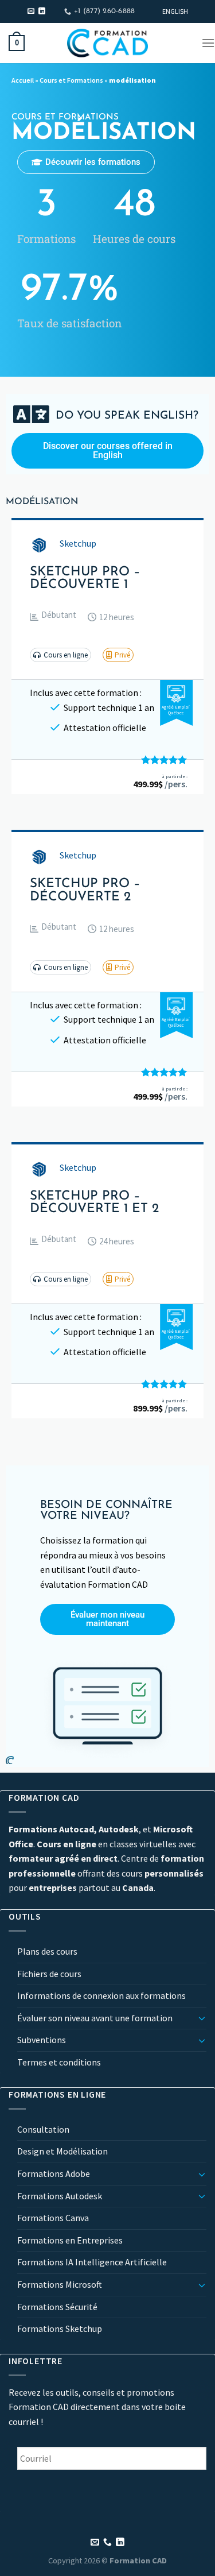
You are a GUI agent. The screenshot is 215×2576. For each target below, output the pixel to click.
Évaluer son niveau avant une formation (95, 2018)
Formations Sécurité (57, 2307)
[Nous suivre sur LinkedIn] (42, 11)
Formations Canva (53, 2218)
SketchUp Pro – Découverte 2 (85, 891)
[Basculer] (202, 2018)
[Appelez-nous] (107, 2543)
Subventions (42, 2040)
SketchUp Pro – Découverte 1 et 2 (94, 1203)
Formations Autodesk (60, 2196)
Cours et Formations (71, 80)
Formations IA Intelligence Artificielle (92, 2262)
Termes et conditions (59, 2062)
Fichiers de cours (49, 1974)
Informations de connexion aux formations (101, 1995)
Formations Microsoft (60, 2284)
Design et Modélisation (62, 2151)
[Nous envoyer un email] (31, 11)
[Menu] (208, 43)
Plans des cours (47, 1951)
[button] (53, 617)
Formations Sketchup (60, 2329)
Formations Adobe (54, 2173)
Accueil (23, 80)
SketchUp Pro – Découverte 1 (85, 579)
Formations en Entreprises (70, 2240)
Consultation (43, 2129)
